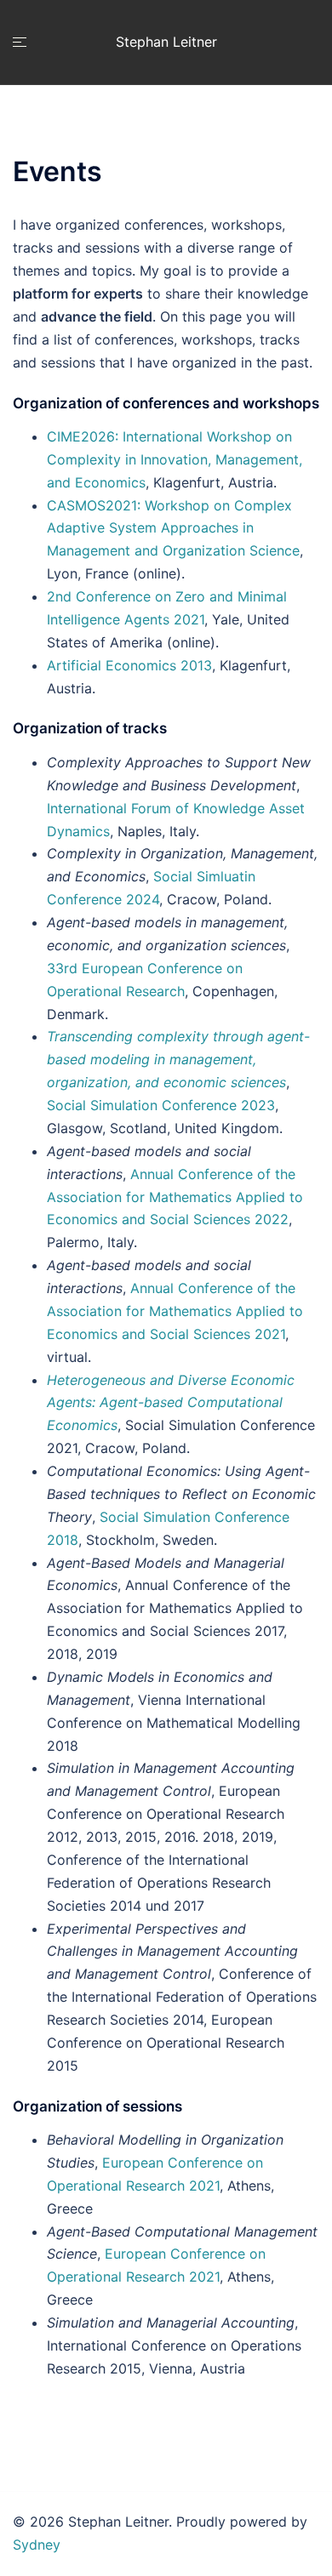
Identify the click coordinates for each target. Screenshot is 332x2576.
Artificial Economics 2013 (129, 665)
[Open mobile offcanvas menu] (20, 42)
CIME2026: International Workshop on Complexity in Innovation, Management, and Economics (175, 459)
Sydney (37, 2545)
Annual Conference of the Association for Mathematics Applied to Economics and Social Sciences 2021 (175, 1311)
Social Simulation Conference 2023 (161, 1105)
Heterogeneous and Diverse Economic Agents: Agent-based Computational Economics (171, 1403)
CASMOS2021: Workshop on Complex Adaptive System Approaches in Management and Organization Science (173, 528)
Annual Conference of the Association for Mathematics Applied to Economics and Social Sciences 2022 (175, 1197)
